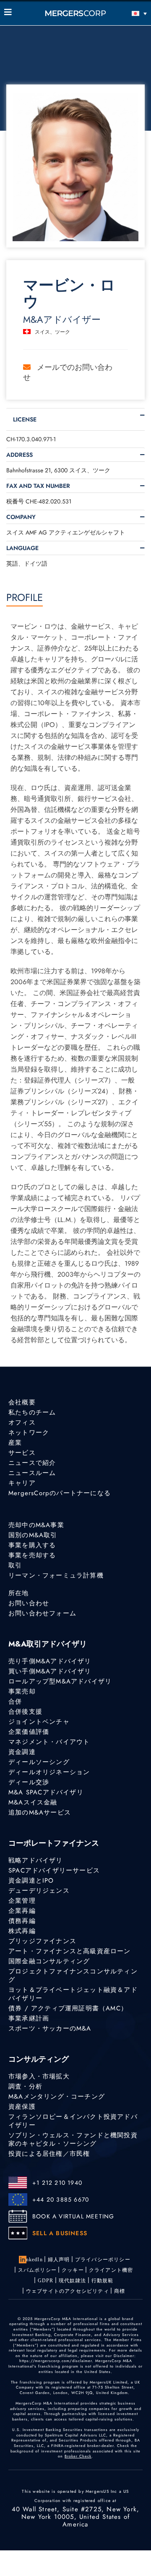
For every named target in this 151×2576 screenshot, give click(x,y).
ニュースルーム (32, 1473)
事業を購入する (32, 1545)
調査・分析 (25, 2086)
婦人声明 (59, 2260)
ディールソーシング (39, 1762)
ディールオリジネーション (49, 1772)
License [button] (25, 419)
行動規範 (103, 2281)
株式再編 (22, 1931)
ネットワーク (29, 1433)
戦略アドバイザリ (36, 1860)
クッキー (73, 2270)
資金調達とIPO (31, 1881)
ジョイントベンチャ (39, 1722)
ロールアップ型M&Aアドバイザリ (60, 1681)
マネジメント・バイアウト (49, 1742)
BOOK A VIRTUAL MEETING (73, 2216)
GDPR (46, 2281)
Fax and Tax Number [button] (38, 486)
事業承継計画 (29, 2018)
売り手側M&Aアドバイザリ (50, 1661)
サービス (22, 1453)
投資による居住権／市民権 (49, 2154)
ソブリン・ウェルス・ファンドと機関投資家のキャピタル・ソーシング (73, 2139)
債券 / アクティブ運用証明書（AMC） (68, 2008)
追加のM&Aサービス (40, 1812)
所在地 (19, 1593)
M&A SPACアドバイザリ (46, 1792)
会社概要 (22, 1402)
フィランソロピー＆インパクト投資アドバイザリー (73, 2121)
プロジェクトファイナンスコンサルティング (73, 1975)
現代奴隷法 (73, 2281)
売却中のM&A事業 (36, 1525)
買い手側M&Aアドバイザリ (50, 1671)
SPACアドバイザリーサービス (54, 1870)
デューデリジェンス (39, 1891)
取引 (15, 1565)
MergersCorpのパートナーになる (60, 1493)
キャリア (22, 1483)
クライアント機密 (111, 2270)
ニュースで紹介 (32, 1463)
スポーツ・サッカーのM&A (50, 2028)
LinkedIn (32, 2260)
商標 (120, 2291)
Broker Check (78, 2456)
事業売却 (22, 1691)
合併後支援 (25, 1712)
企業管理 (22, 1901)
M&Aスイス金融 (33, 1802)
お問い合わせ (29, 1603)
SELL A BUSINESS (60, 2233)
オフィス (22, 1422)
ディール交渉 (29, 1782)
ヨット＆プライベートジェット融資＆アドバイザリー (73, 1994)
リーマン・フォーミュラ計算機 (56, 1575)
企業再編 (22, 1911)
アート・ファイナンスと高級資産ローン (70, 1951)
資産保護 (22, 2107)
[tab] (75, 419)
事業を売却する (32, 1555)
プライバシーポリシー (103, 2260)
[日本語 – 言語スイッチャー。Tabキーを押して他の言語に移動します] (129, 13)
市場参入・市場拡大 (39, 2076)
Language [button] (22, 548)
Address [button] (20, 455)
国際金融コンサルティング (49, 1961)
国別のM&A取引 (33, 1535)
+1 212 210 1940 (57, 2183)
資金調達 (22, 1752)
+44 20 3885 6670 (61, 2199)
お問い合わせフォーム (42, 1613)
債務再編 (22, 1921)
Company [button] (21, 517)
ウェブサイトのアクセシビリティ (68, 2291)
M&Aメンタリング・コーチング (57, 2097)
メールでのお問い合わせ (68, 372)
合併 (15, 1702)
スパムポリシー (37, 2270)
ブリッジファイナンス (42, 1941)
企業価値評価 (29, 1732)
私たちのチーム (32, 1412)
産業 (15, 1443)
